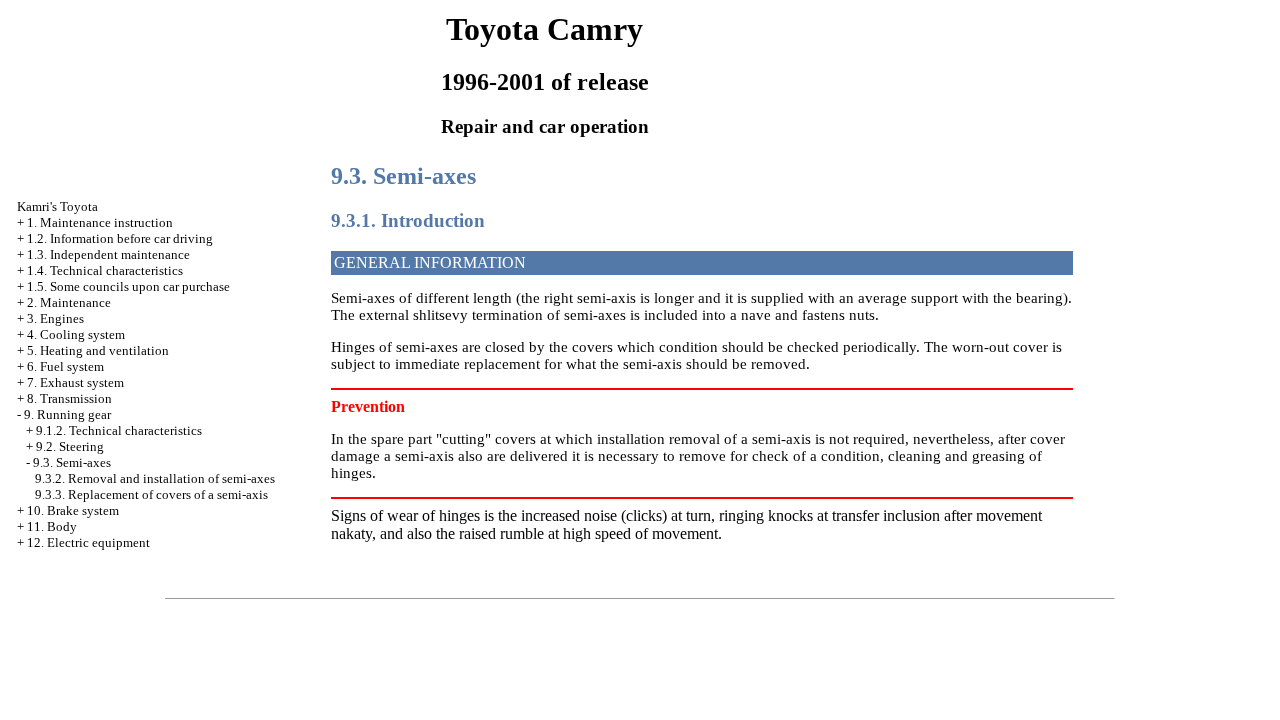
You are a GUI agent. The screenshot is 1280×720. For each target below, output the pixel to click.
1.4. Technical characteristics (105, 270)
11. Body (52, 526)
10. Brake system (73, 510)
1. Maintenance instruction (100, 222)
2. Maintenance (69, 302)
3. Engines (55, 318)
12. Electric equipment (88, 542)
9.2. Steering (70, 446)
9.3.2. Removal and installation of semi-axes (155, 478)
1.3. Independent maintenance (108, 254)
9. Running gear (67, 414)
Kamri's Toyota (57, 206)
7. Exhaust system (75, 382)
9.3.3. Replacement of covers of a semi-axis (151, 494)
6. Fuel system (65, 366)
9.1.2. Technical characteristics (119, 430)
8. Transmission (69, 398)
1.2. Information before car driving (120, 238)
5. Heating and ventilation (98, 350)
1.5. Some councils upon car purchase (128, 286)
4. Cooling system (76, 334)
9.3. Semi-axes (72, 462)
